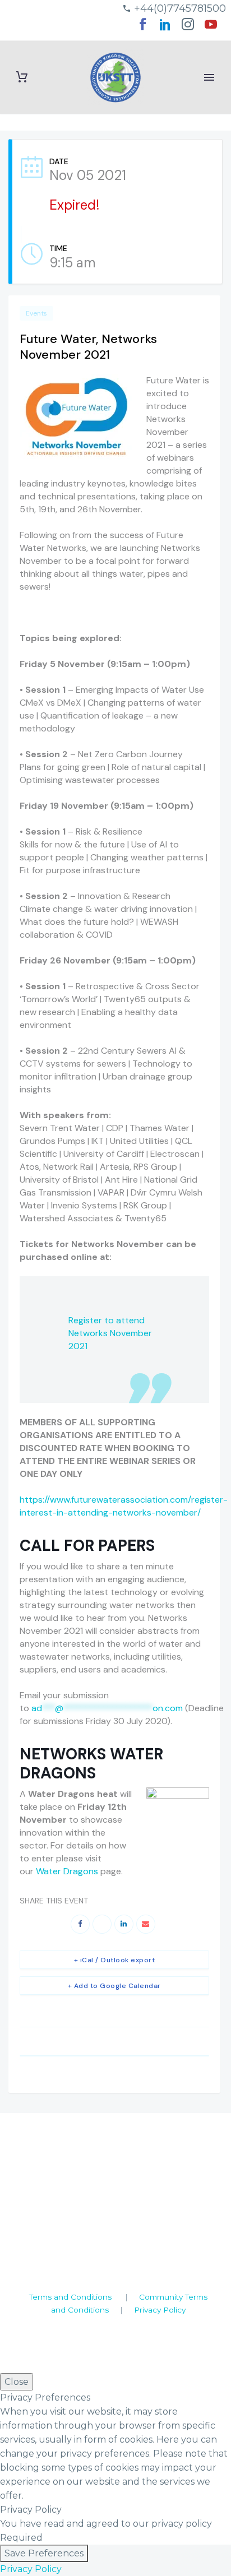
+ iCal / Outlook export (115, 1960)
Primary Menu (209, 77)
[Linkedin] (124, 1924)
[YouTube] (211, 28)
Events (36, 313)
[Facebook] (142, 28)
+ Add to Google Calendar (114, 1986)
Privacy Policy (160, 2310)
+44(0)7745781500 (180, 8)
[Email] (146, 1924)
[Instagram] (188, 28)
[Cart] (22, 77)
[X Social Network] (102, 1924)
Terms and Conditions (70, 2297)
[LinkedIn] (165, 28)
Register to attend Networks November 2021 (110, 1333)
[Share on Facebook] (80, 1924)
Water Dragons (67, 1871)
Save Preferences (44, 2553)
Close (17, 2382)
